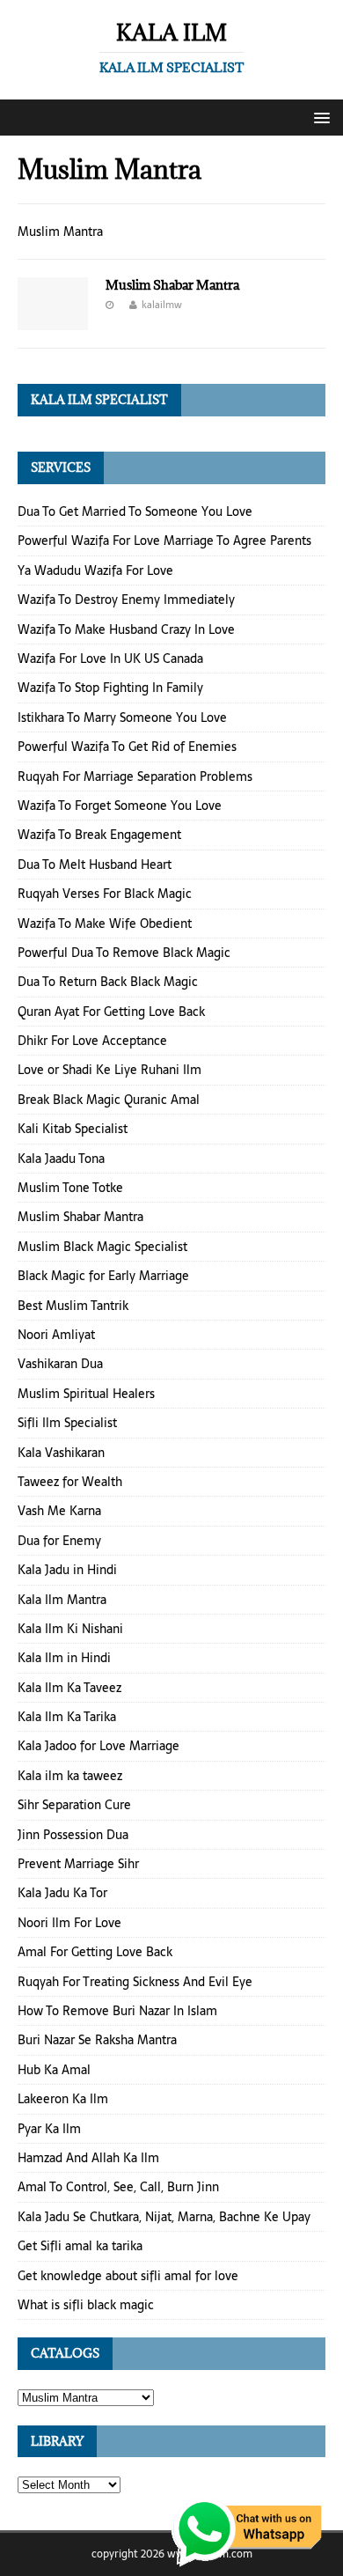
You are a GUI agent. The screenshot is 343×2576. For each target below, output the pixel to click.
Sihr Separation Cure (74, 1805)
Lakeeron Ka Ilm (63, 2099)
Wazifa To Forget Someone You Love (120, 806)
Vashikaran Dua (60, 1364)
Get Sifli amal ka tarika (80, 2246)
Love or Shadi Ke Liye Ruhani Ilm (109, 1070)
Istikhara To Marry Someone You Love (122, 718)
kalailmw (162, 305)
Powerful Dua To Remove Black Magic (124, 953)
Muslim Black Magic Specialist (102, 1247)
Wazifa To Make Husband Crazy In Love (126, 629)
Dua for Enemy (59, 1541)
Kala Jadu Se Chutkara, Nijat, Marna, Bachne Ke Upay (164, 2217)
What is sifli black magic (86, 2305)
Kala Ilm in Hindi (64, 1658)
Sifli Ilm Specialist (67, 1423)
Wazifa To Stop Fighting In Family (110, 688)
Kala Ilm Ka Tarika (67, 1717)
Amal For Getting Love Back (95, 1952)
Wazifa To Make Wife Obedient (105, 924)
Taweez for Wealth (70, 1482)
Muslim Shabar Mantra (172, 285)
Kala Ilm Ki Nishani (70, 1629)
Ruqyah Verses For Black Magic (105, 894)
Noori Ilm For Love (69, 1923)
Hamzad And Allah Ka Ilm (88, 2158)
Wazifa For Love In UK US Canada (110, 659)
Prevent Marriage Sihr (78, 1864)
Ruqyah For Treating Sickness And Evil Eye (135, 1982)
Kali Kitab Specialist (73, 1129)
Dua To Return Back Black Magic (108, 982)
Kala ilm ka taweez (70, 1776)
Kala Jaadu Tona (61, 1159)
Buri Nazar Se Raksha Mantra (97, 2040)
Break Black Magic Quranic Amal (109, 1100)
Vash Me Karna (59, 1511)
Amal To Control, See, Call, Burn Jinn (118, 2187)
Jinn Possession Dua (73, 1835)
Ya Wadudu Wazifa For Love (95, 570)
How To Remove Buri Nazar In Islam (117, 2011)
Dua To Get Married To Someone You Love (135, 512)
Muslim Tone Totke (70, 1188)
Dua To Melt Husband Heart (95, 865)
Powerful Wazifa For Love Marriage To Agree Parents (164, 541)
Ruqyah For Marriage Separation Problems (135, 776)
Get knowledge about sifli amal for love (128, 2276)
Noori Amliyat (56, 1335)
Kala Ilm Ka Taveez (69, 1688)
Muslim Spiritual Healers (86, 1394)
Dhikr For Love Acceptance (92, 1041)
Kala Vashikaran (61, 1453)
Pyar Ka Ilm (49, 2129)
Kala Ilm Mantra (62, 1600)
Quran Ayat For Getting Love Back (111, 1012)
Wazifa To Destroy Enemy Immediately (126, 600)
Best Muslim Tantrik (73, 1306)
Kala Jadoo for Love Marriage (99, 1746)
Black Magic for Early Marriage (103, 1276)
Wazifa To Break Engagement (99, 835)
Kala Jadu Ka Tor (62, 1893)
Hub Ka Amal (54, 2070)
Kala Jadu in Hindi (67, 1570)
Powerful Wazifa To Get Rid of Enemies (127, 747)
